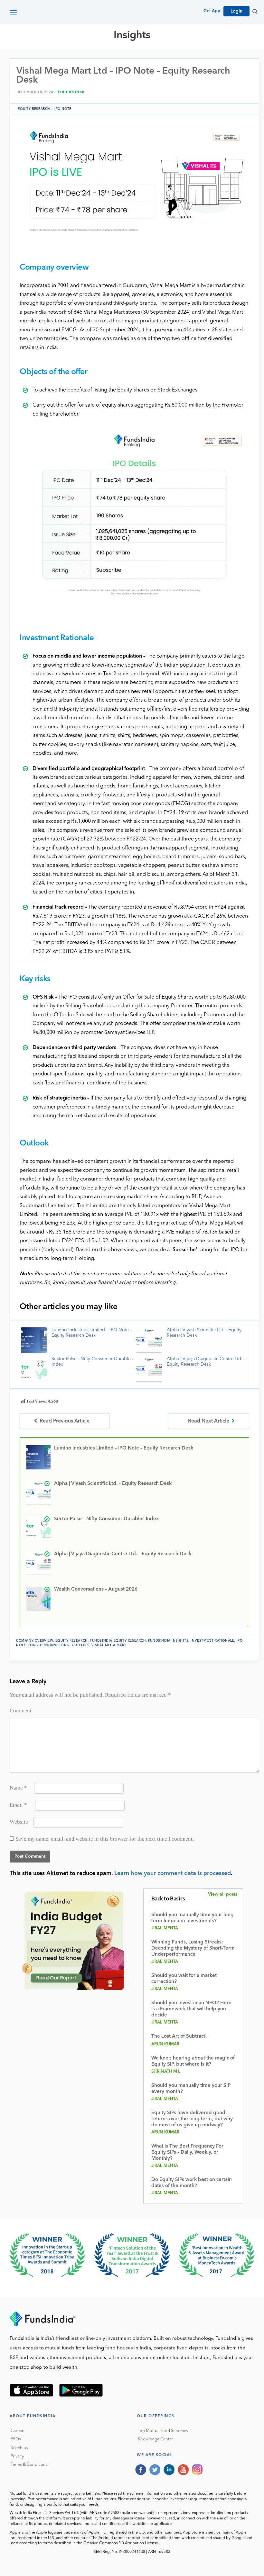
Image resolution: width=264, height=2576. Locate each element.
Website (19, 1822)
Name (18, 1788)
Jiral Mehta (165, 1928)
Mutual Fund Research (110, 58)
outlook (80, 1645)
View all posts (223, 1894)
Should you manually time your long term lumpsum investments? (193, 1918)
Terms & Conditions (29, 2465)
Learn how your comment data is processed (173, 1873)
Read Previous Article (65, 1421)
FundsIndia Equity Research (118, 1641)
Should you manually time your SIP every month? (191, 2089)
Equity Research (171, 58)
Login (236, 11)
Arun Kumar (165, 2044)
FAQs (16, 2439)
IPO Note (63, 109)
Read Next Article (209, 1421)
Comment (21, 1711)
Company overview (35, 1641)
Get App (212, 11)
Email (18, 1805)
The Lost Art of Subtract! (179, 2037)
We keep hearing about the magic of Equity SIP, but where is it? (193, 2061)
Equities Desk (71, 92)
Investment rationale (212, 1641)
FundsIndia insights (168, 1641)
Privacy (17, 2456)
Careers (18, 2431)
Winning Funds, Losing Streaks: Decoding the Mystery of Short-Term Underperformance (193, 1948)
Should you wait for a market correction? (184, 1979)
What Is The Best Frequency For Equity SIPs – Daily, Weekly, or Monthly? (187, 2153)
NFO (205, 58)
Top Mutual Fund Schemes (163, 2431)
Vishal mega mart (109, 1645)
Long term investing (49, 1645)
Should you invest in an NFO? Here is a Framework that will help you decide (191, 2009)
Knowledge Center (156, 2439)
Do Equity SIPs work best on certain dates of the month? (192, 2183)
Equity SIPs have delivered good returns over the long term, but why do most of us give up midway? (192, 2119)
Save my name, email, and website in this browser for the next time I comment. (105, 1839)
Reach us (19, 2448)
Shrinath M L (166, 2072)
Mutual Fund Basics (43, 58)
